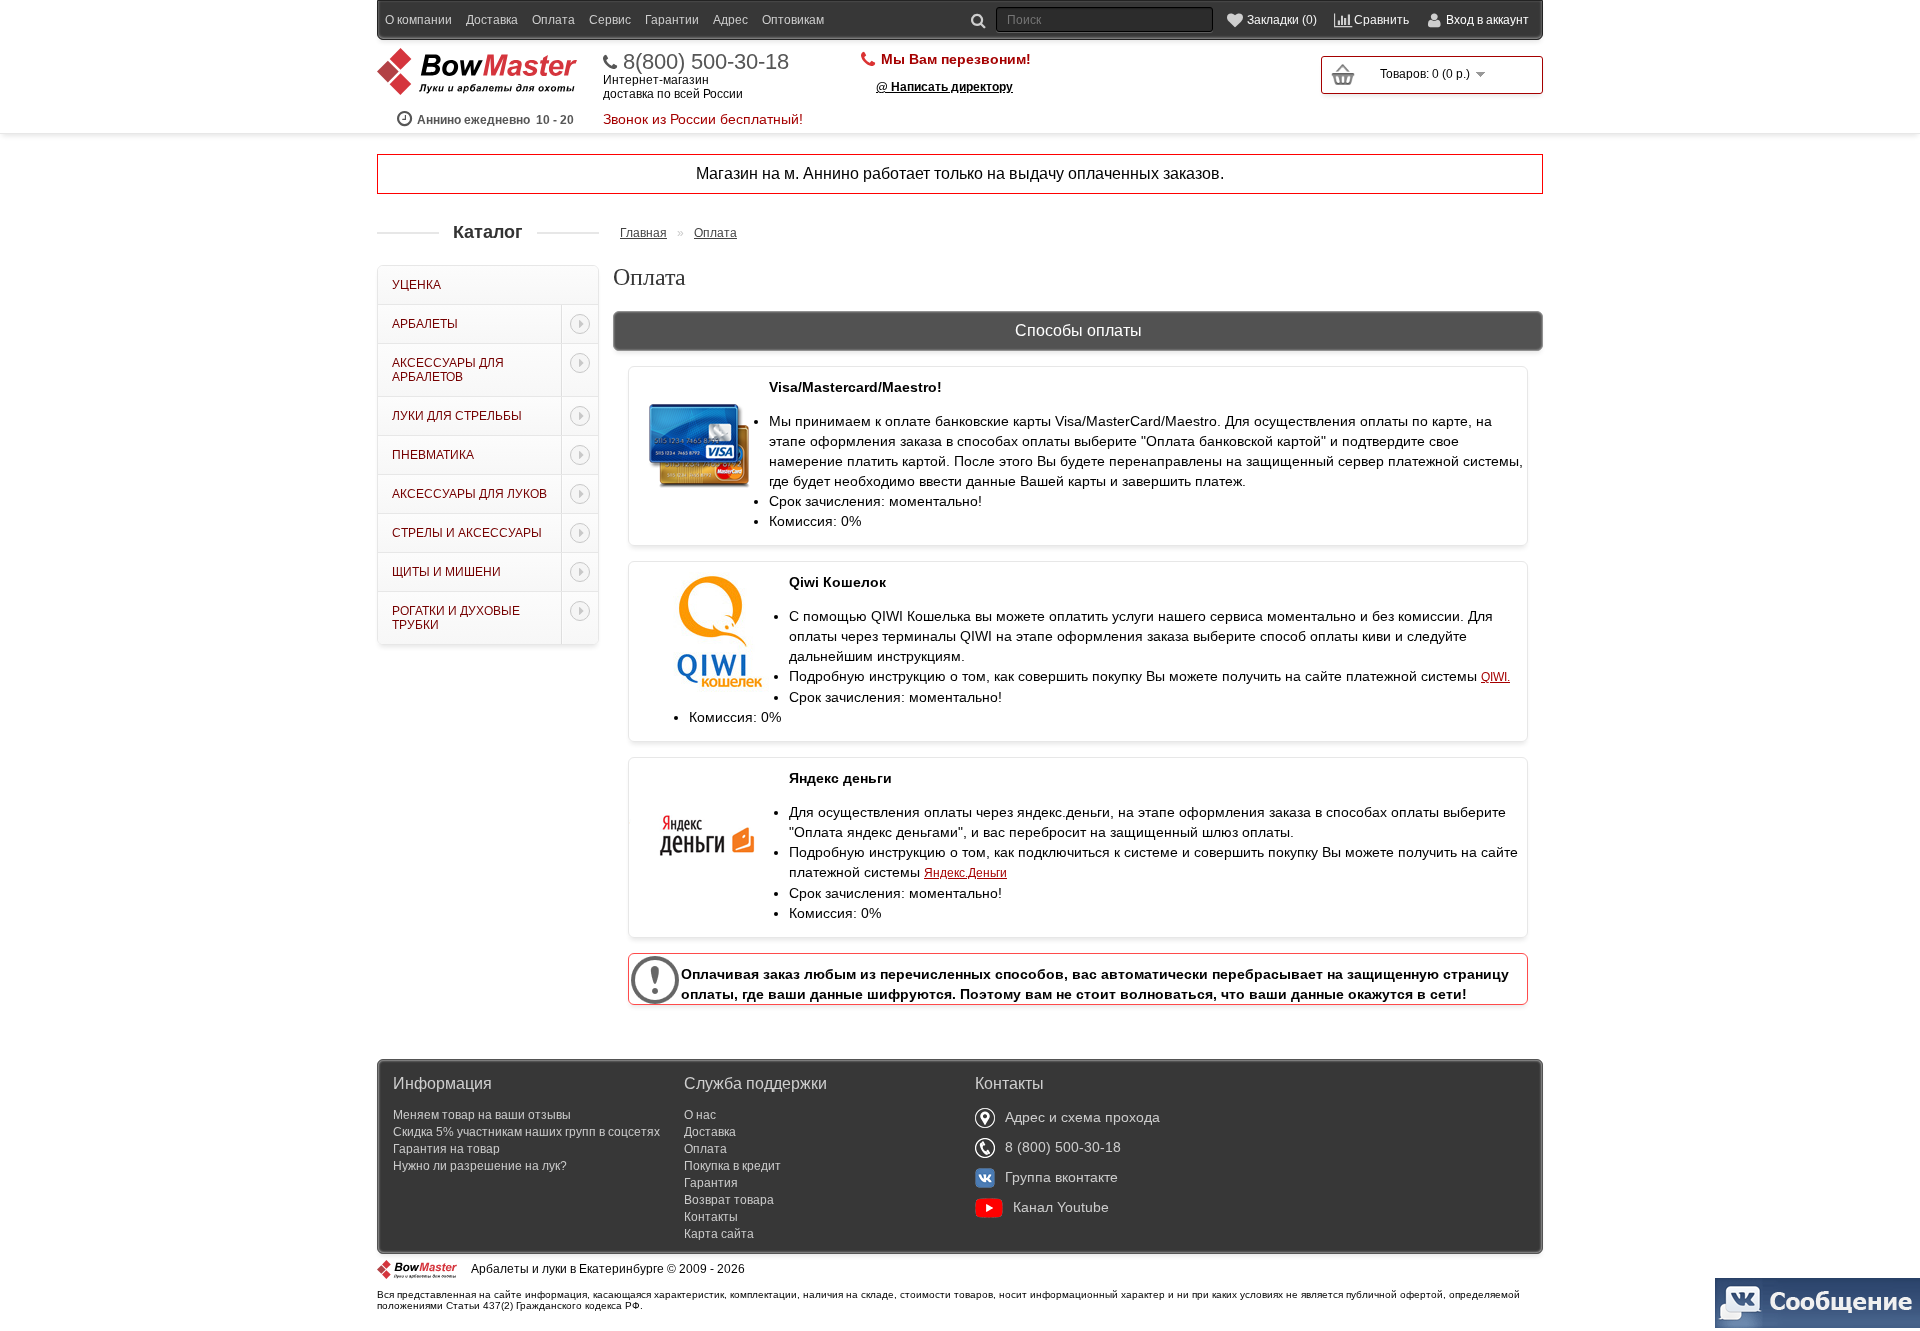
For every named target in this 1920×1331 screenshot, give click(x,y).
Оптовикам (793, 20)
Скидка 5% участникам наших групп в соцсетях (526, 1132)
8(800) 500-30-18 (706, 62)
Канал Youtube (1061, 1207)
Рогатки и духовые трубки (456, 618)
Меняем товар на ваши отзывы (482, 1115)
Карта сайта (719, 1234)
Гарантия (711, 1183)
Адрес (730, 20)
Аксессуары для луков (469, 494)
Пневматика (433, 455)
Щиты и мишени (446, 572)
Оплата (553, 20)
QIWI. (1495, 677)
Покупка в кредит (732, 1166)
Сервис (610, 20)
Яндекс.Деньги (965, 873)
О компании (418, 20)
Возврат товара (729, 1200)
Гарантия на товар (446, 1149)
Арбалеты (425, 324)
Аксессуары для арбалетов (448, 370)
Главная (643, 233)
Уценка (416, 285)
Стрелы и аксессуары (467, 533)
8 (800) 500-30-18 (1063, 1147)
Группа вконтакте (1061, 1177)
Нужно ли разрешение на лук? (480, 1166)
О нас (700, 1115)
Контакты (711, 1217)
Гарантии (672, 20)
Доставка (492, 20)
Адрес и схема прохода (1082, 1117)
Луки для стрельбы (457, 416)
